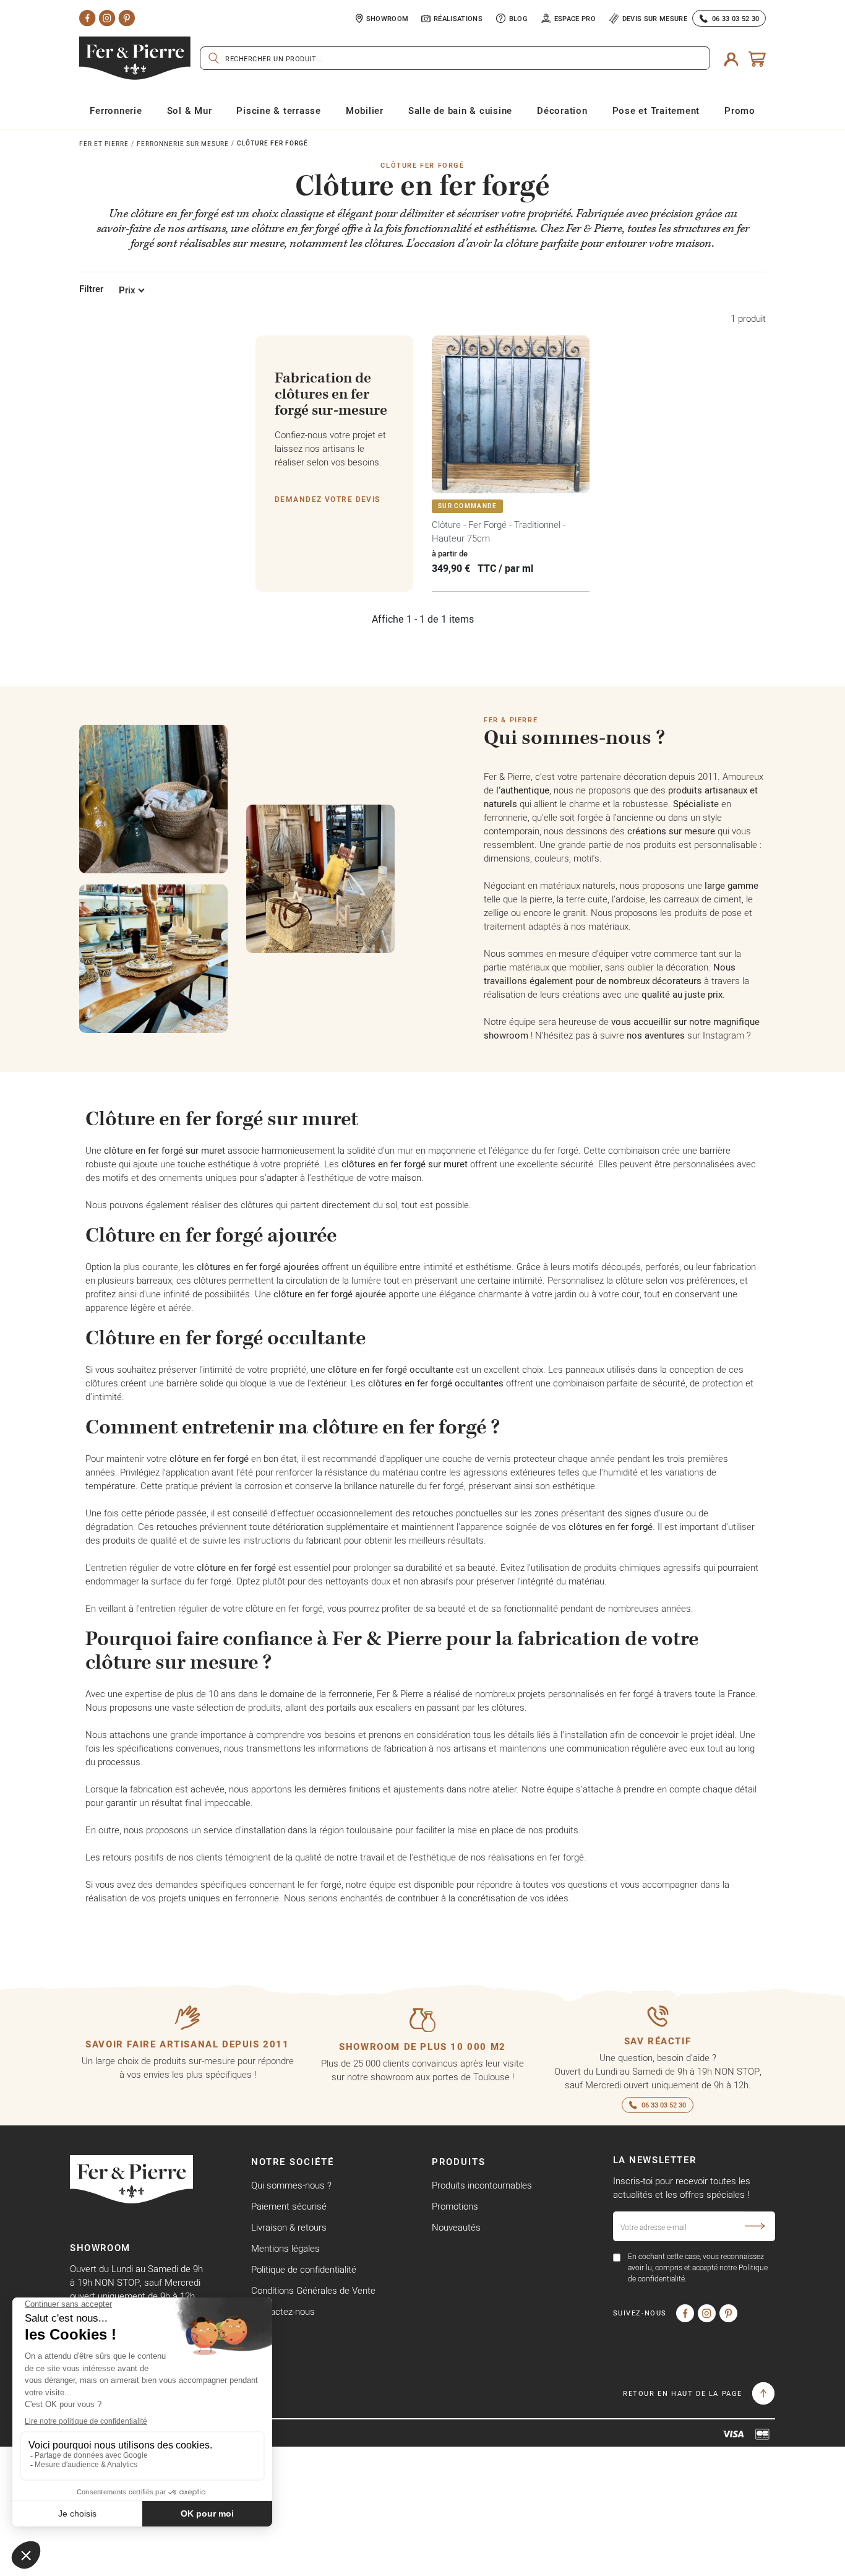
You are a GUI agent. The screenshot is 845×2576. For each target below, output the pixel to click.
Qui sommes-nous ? (291, 2185)
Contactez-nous (283, 2311)
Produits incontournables (482, 2185)
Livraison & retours (289, 2227)
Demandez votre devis (328, 499)
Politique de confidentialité (304, 2269)
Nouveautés (456, 2227)
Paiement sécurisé (289, 2206)
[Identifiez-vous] (731, 58)
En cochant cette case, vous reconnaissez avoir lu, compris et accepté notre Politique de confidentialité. (698, 2267)
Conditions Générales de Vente (313, 2290)
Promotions (455, 2206)
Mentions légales (285, 2248)
